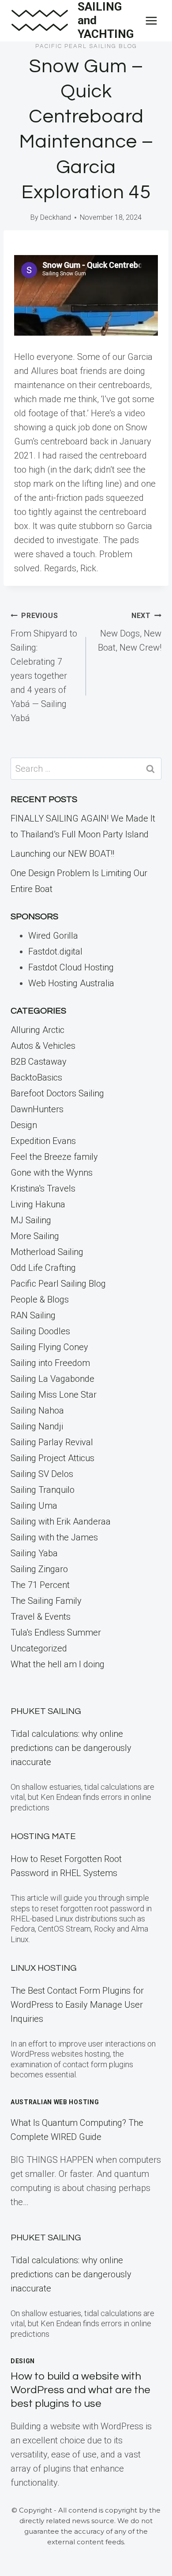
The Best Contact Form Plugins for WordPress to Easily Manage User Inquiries (77, 2005)
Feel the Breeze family (54, 1157)
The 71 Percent (40, 1585)
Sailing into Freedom (50, 1363)
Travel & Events (41, 1617)
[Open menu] (151, 20)
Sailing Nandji (37, 1426)
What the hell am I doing (58, 1664)
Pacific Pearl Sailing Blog (86, 46)
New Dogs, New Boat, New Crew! (130, 632)
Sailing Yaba (34, 1553)
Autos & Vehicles (43, 1046)
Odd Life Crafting (43, 1268)
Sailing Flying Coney (49, 1347)
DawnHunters (37, 1109)
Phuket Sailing (46, 1711)
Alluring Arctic (37, 1030)
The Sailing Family (46, 1601)
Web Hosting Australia (71, 983)
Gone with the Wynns (52, 1173)
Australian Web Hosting (55, 2102)
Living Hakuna (38, 1204)
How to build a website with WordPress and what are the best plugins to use (80, 2390)
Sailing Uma (34, 1506)
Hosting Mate (43, 1836)
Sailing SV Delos (42, 1474)
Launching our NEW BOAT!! (62, 854)
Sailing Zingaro (39, 1569)
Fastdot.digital (55, 951)
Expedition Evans (43, 1141)
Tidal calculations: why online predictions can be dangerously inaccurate (71, 1748)
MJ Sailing (31, 1220)
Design (24, 1125)
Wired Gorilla (53, 936)
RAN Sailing (33, 1315)
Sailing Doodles (40, 1331)
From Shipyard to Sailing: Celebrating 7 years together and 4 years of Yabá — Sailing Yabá (44, 667)
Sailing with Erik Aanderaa (61, 1521)
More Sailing (35, 1236)
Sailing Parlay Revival (52, 1442)
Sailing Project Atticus (52, 1458)
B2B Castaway (39, 1062)
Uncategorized (39, 1648)
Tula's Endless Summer (56, 1632)
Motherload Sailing (47, 1252)
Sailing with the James (54, 1537)
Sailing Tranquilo (43, 1490)
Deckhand (56, 217)
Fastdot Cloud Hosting (71, 967)
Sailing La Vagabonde (52, 1379)
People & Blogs (40, 1299)
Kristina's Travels (43, 1188)
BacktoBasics (36, 1077)
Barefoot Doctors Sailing (57, 1093)
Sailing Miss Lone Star (54, 1395)
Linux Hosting (44, 1968)
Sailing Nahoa (37, 1410)
